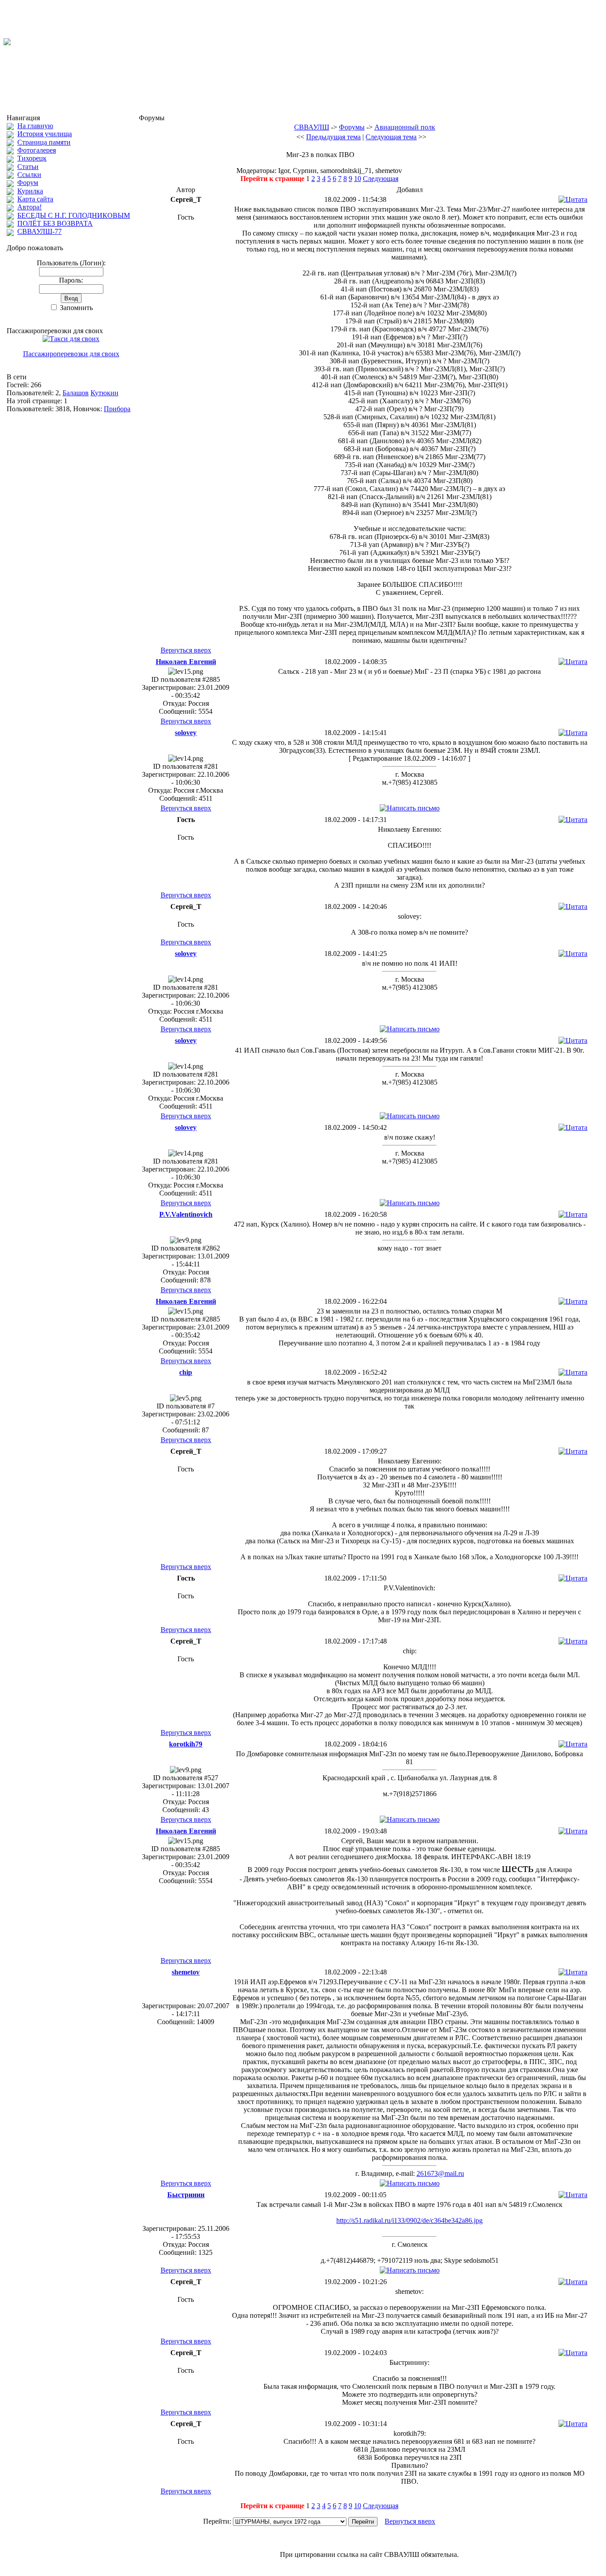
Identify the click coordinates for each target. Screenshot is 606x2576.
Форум (28, 183)
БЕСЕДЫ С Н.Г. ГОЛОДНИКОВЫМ (74, 215)
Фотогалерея (37, 150)
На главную (35, 126)
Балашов (76, 393)
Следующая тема (391, 137)
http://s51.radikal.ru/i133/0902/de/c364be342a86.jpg (409, 2220)
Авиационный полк (405, 127)
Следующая (381, 179)
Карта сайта (35, 199)
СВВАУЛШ (312, 127)
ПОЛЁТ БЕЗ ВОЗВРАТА (55, 223)
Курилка (30, 191)
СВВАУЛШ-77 (39, 231)
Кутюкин (104, 393)
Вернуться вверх (186, 650)
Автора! (30, 207)
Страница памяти (44, 142)
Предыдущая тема (333, 137)
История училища (45, 134)
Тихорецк (32, 158)
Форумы (352, 127)
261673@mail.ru (440, 2173)
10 (358, 179)
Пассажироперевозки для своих (71, 354)
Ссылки (29, 175)
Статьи (28, 167)
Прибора (117, 409)
